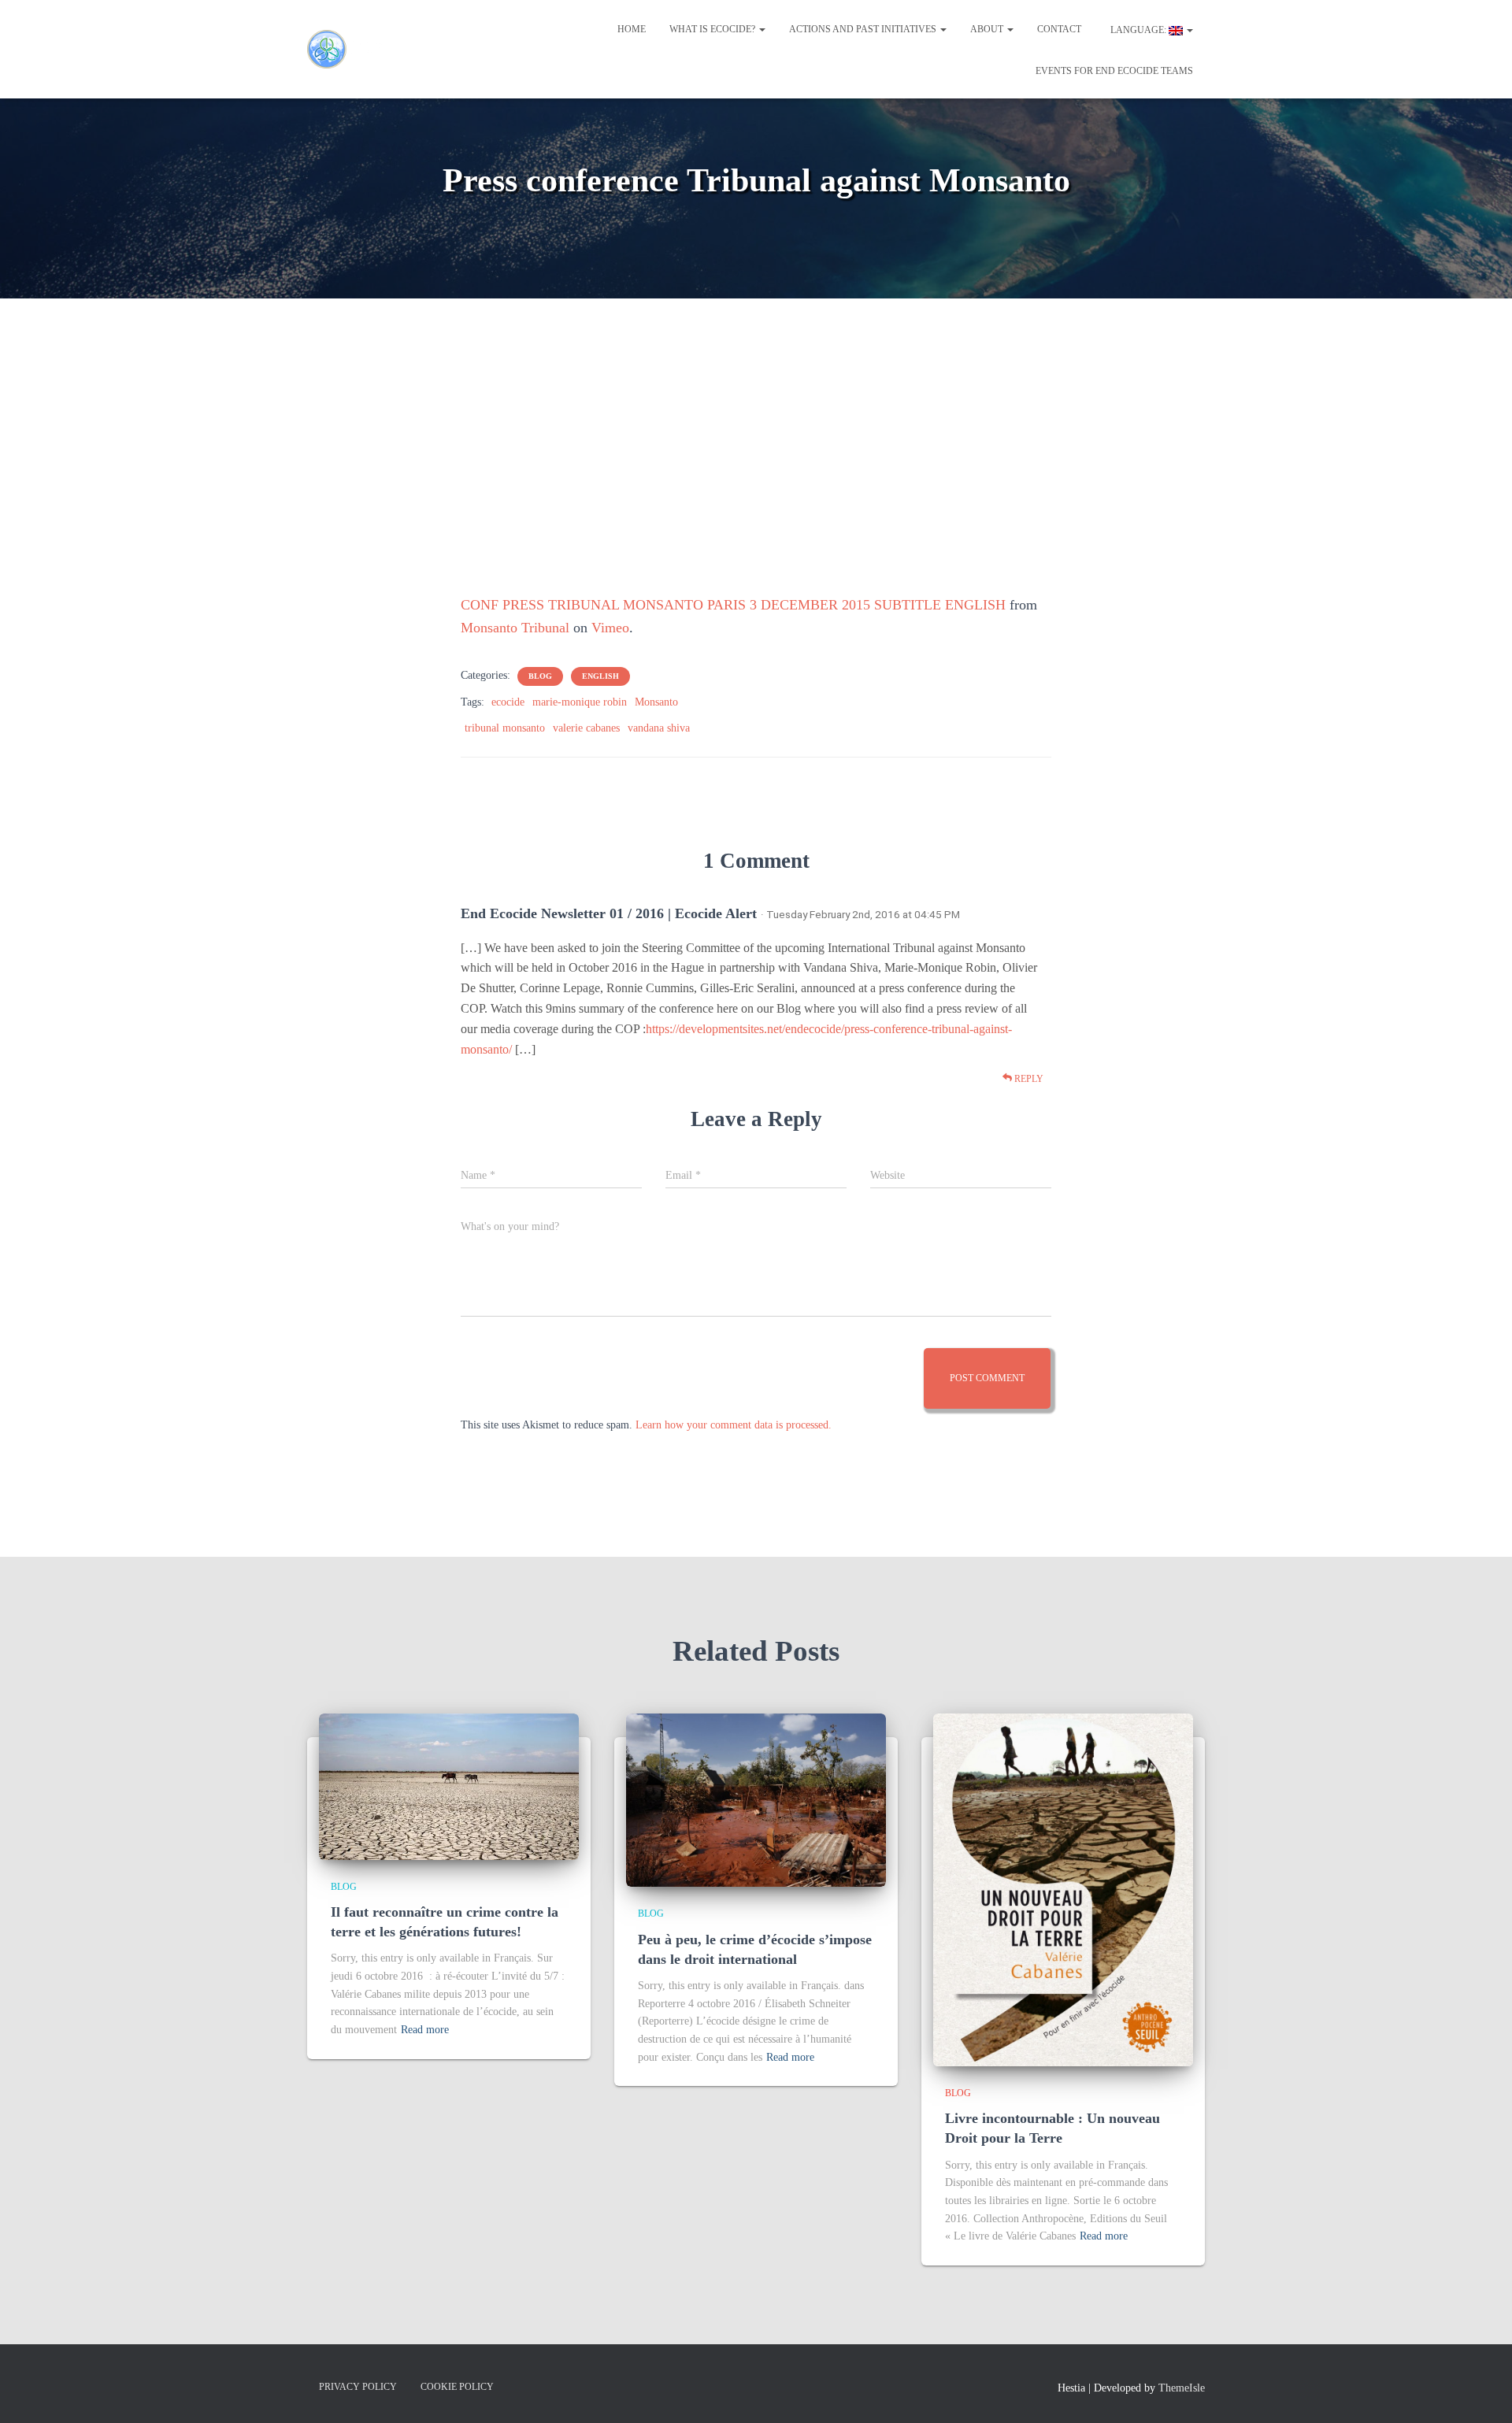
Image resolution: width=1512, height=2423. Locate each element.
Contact (1059, 29)
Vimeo (610, 628)
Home (632, 29)
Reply (1028, 1079)
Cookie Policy (457, 2387)
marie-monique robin (580, 702)
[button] (762, 29)
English (600, 676)
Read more (425, 2030)
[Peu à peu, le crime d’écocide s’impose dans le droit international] (756, 1800)
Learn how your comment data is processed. (734, 1425)
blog (540, 676)
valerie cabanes (586, 728)
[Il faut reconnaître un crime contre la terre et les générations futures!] (449, 1786)
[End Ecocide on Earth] (354, 50)
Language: (1138, 30)
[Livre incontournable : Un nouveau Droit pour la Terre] (1063, 1889)
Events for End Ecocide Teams (1114, 71)
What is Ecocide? (713, 29)
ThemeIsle (1182, 2388)
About (988, 29)
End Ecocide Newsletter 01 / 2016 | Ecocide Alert (609, 913)
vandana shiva (659, 728)
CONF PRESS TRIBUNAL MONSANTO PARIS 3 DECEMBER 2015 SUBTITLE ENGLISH (733, 605)
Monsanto (656, 702)
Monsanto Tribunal (515, 628)
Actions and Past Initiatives (864, 29)
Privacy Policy (358, 2387)
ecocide (508, 702)
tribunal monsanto (505, 728)
